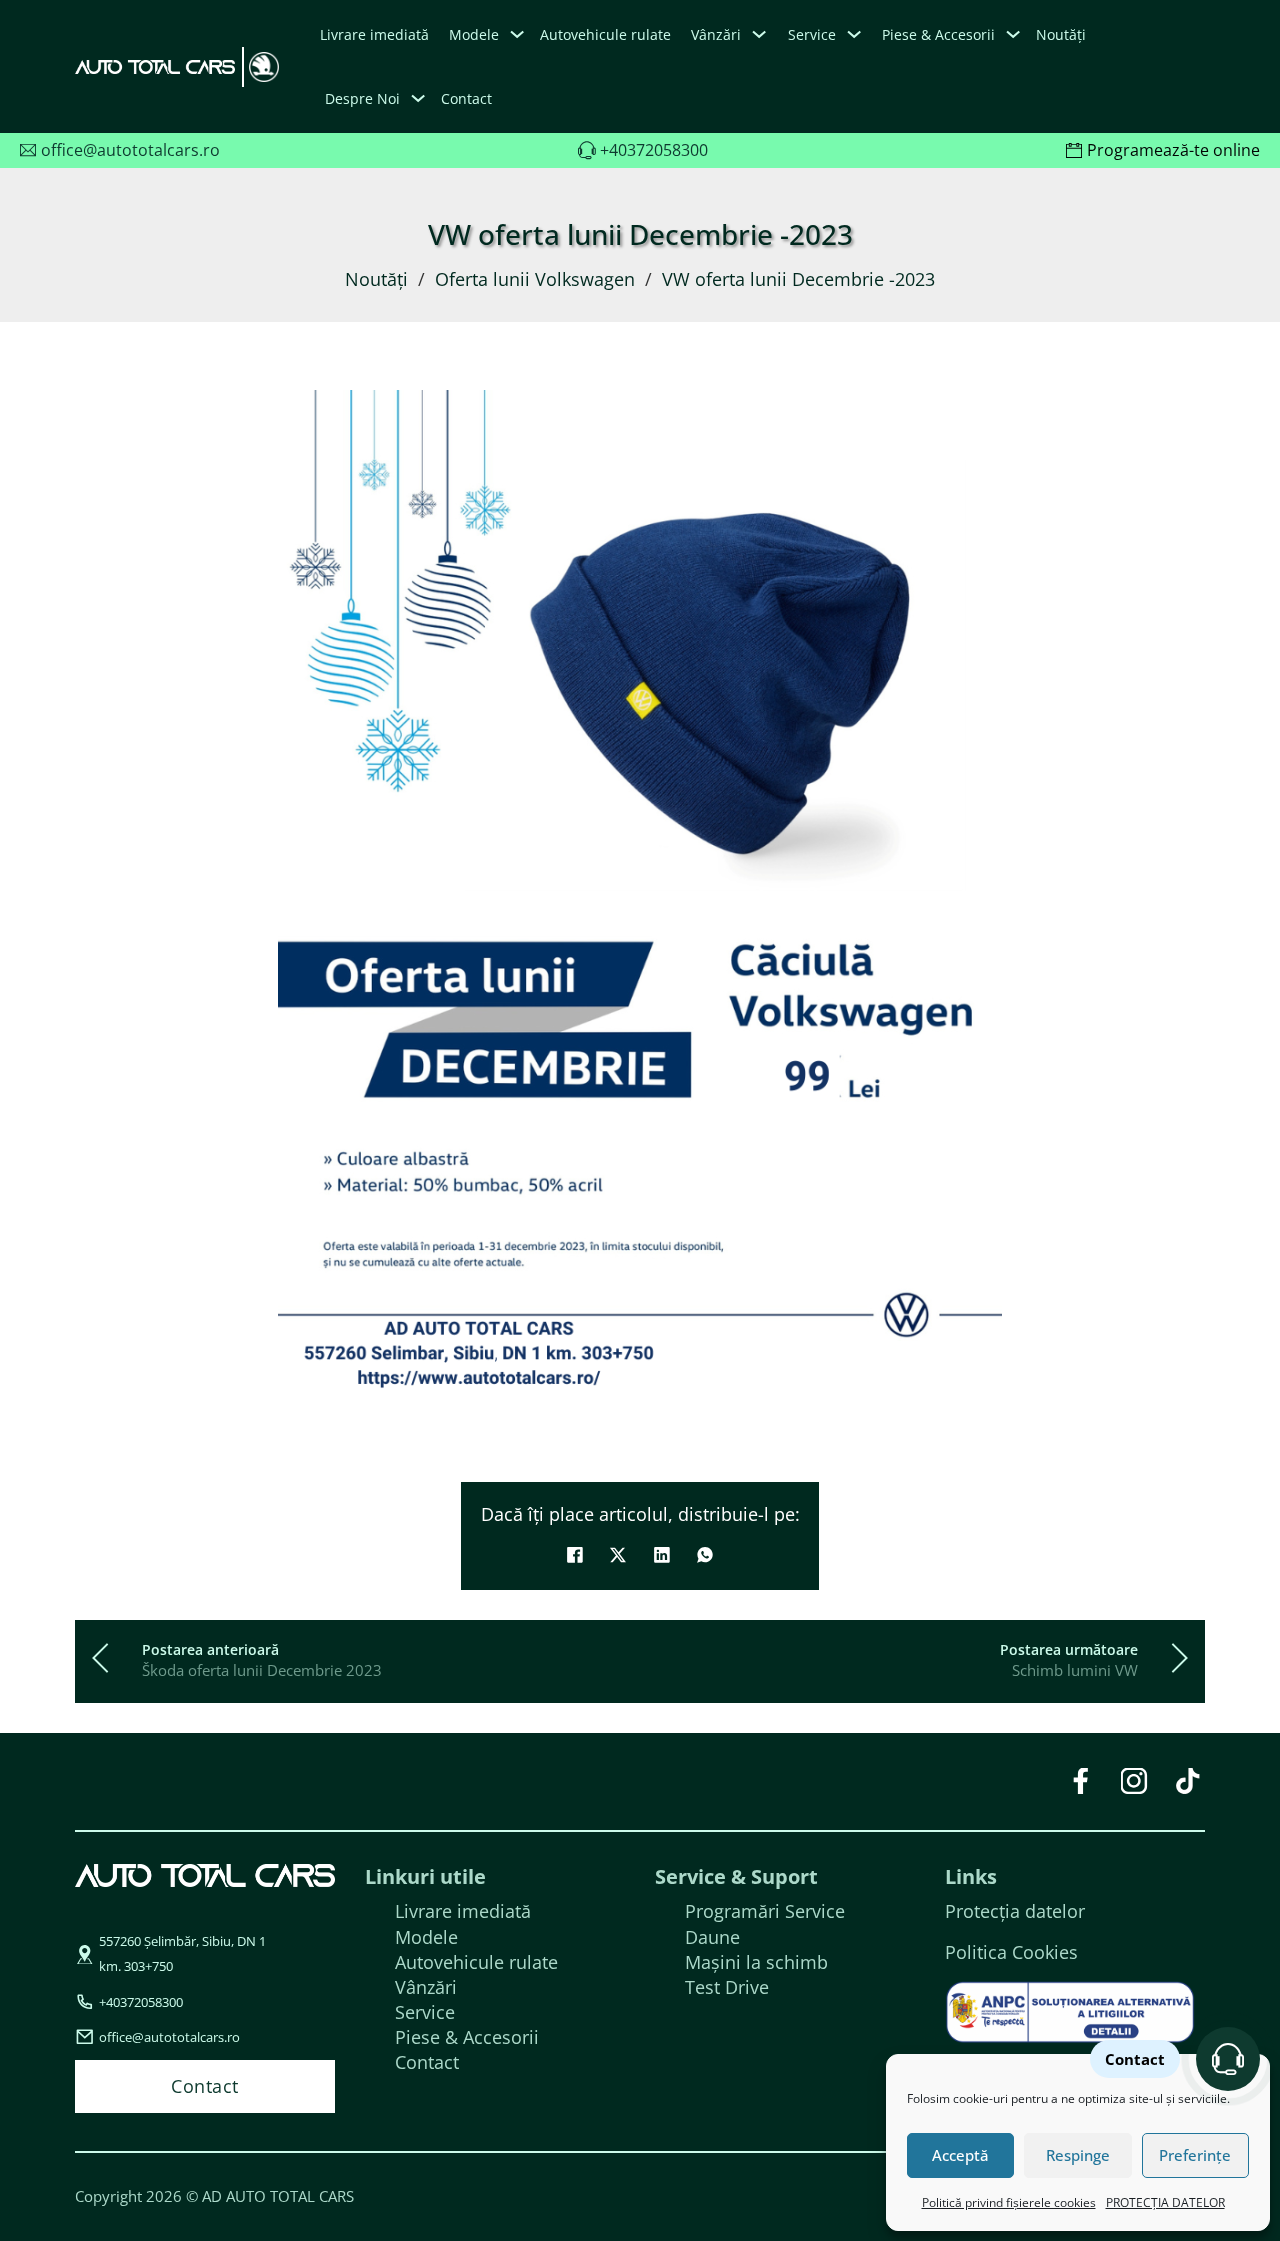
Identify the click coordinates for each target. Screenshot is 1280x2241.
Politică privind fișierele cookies (1009, 2202)
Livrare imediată (374, 34)
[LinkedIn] (662, 1555)
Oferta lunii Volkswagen (535, 279)
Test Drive (727, 1987)
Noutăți (1061, 34)
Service (425, 2012)
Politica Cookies (1011, 1952)
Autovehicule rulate (605, 34)
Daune (712, 1937)
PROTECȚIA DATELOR (1165, 2202)
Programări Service (765, 1911)
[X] (618, 1555)
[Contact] (1228, 2059)
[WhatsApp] (705, 1555)
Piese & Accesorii (467, 2037)
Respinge (1078, 2155)
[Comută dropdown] (517, 34)
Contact (466, 98)
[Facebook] (575, 1555)
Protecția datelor (1015, 1911)
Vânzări (426, 1987)
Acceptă (960, 2155)
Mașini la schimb (756, 1962)
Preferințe (1195, 2155)
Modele (474, 34)
